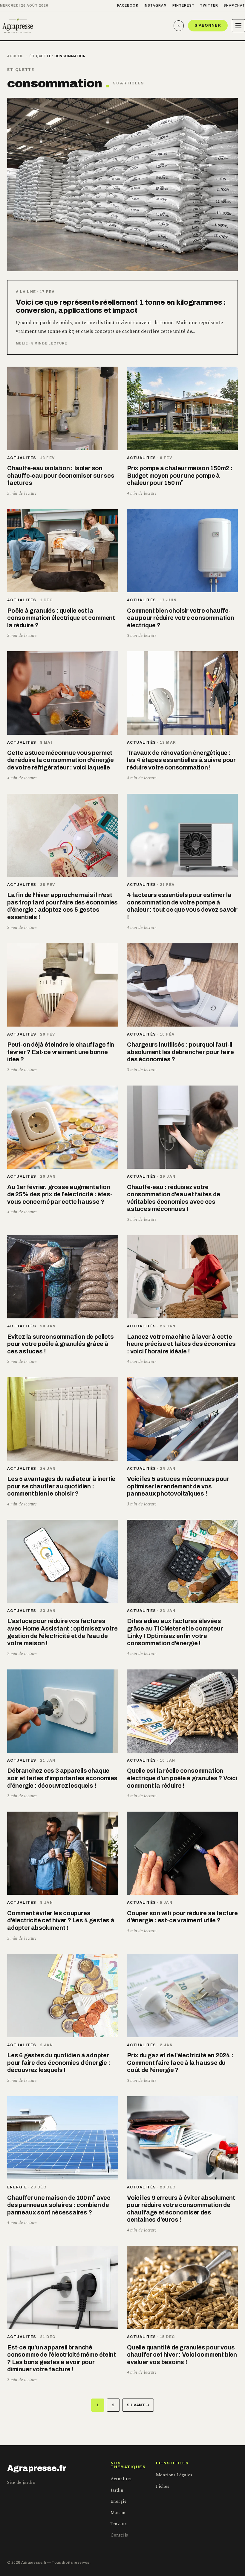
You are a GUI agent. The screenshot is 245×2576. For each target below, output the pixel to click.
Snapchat (234, 5)
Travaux (119, 2524)
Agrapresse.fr (37, 2468)
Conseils (119, 2535)
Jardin (117, 2490)
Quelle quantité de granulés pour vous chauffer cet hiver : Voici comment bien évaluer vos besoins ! (182, 2355)
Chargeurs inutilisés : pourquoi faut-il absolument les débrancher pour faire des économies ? (180, 1052)
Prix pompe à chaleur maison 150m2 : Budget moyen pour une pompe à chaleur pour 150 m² (180, 475)
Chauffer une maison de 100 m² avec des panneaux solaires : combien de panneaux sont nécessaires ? (59, 2205)
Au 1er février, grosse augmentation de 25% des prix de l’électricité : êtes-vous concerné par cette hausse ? (60, 1194)
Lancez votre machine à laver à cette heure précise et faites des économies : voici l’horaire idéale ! (181, 1344)
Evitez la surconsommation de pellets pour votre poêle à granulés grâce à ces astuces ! (61, 1344)
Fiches (163, 2486)
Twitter (209, 5)
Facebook (128, 5)
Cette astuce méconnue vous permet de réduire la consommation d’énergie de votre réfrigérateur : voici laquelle (61, 760)
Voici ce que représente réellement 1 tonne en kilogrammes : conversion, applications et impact (121, 306)
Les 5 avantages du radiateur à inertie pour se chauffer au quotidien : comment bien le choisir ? (61, 1486)
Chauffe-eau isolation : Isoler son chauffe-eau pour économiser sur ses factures (61, 475)
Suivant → (138, 2405)
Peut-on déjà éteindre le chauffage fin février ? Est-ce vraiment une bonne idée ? (61, 1052)
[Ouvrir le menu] (238, 26)
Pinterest (184, 5)
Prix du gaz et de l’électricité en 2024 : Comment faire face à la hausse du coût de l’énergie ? (180, 2063)
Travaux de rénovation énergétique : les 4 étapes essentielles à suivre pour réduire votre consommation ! (181, 760)
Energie (17, 2187)
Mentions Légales (174, 2475)
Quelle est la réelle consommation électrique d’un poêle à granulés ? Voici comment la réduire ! (182, 1778)
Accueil (15, 56)
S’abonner (208, 25)
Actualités (22, 458)
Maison (118, 2513)
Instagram (155, 5)
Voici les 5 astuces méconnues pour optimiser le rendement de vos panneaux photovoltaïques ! (178, 1486)
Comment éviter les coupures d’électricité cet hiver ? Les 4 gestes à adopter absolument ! (61, 1920)
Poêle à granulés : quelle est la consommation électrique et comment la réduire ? (61, 618)
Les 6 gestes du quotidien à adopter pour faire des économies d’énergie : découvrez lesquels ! (59, 2063)
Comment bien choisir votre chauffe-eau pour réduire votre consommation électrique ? (181, 618)
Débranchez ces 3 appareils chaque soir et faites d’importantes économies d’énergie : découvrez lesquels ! (62, 1778)
